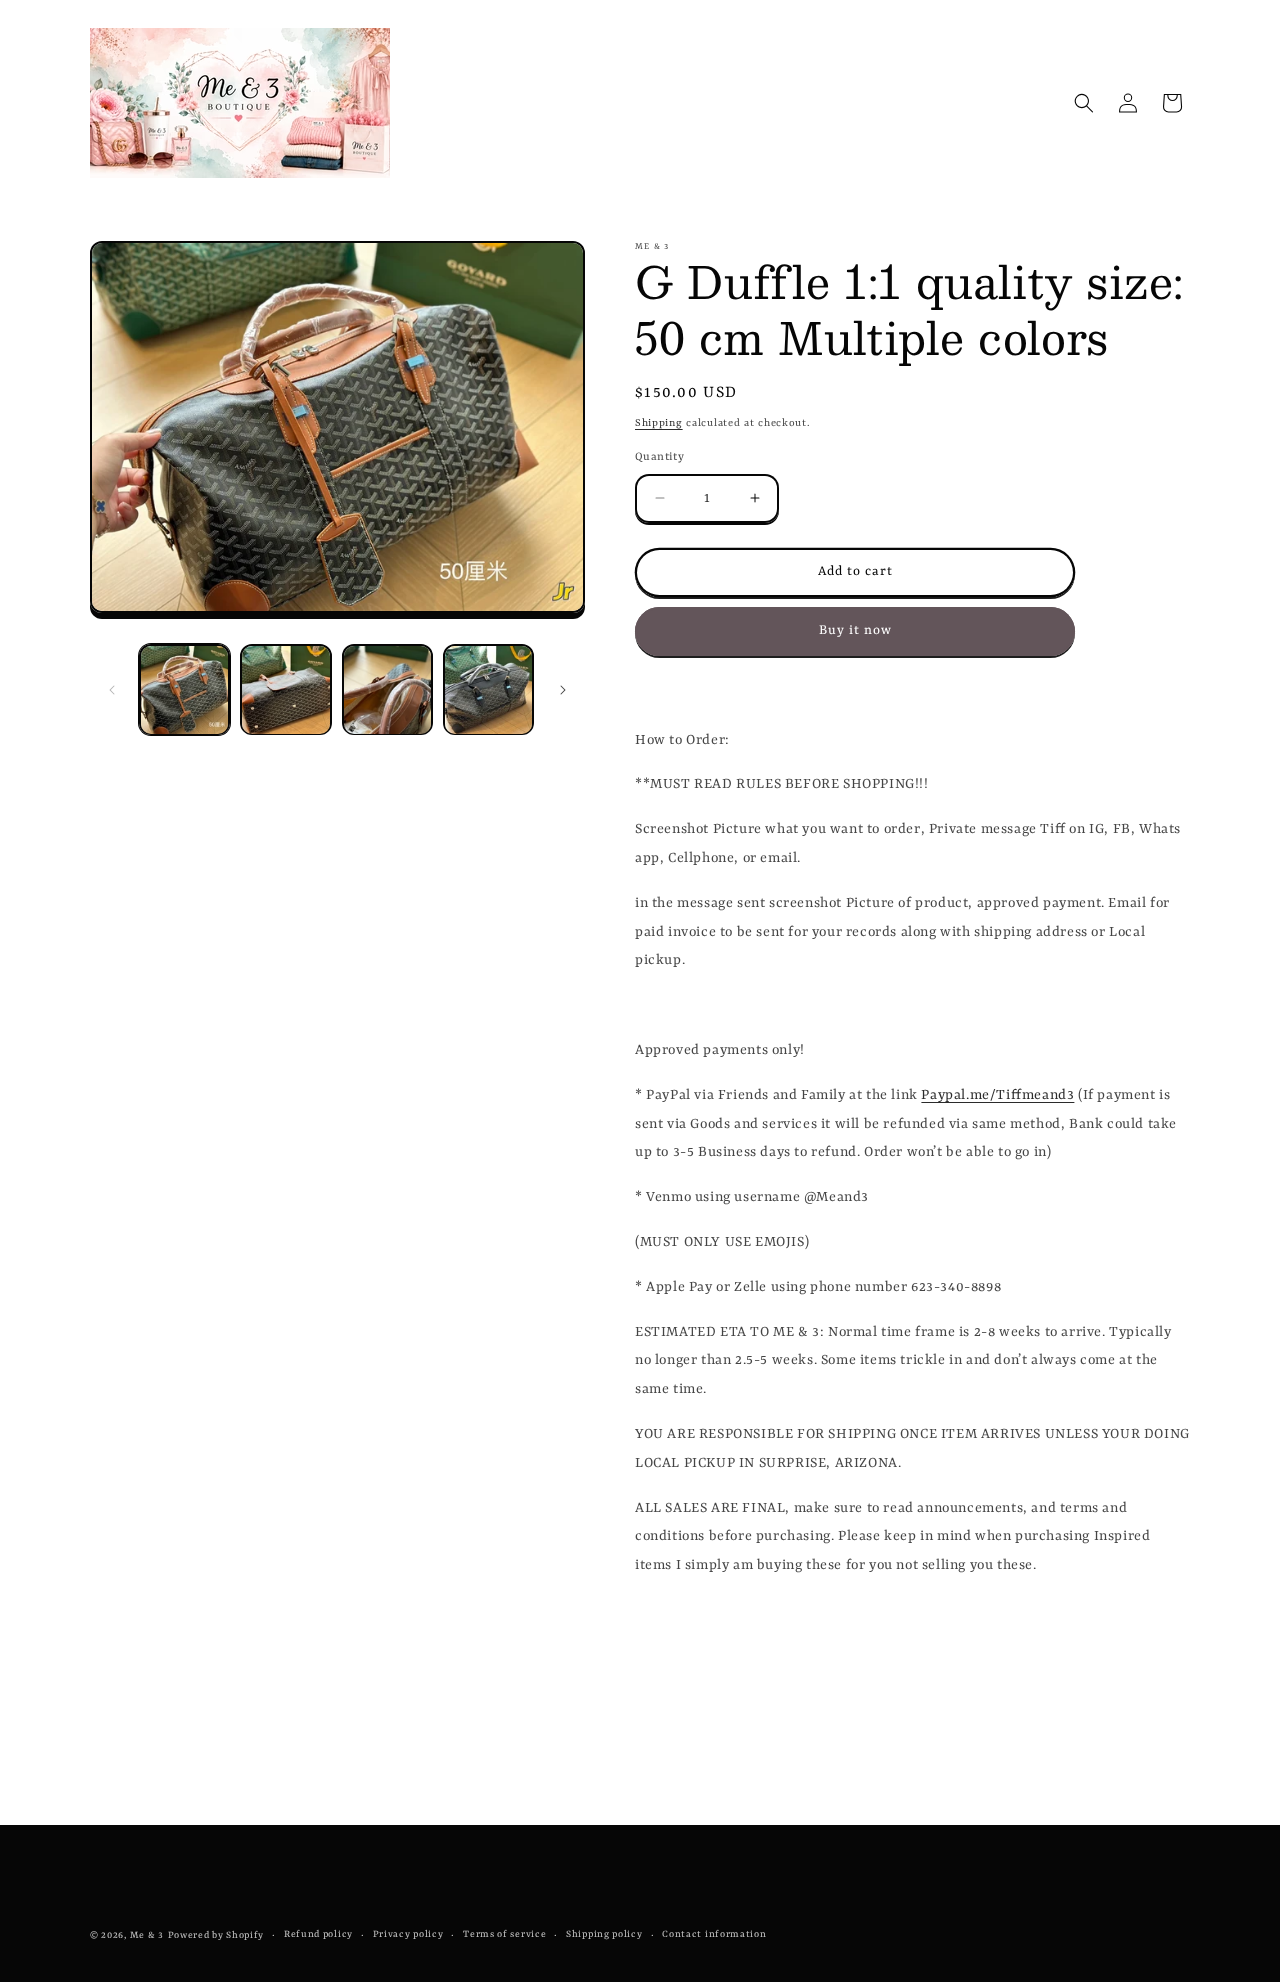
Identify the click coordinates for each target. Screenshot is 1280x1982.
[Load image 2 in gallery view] (285, 689)
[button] (1084, 103)
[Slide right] (563, 690)
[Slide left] (112, 690)
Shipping (659, 423)
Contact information (714, 1934)
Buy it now (855, 630)
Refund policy (318, 1934)
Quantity (659, 457)
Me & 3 (147, 1935)
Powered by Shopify (216, 1935)
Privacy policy (408, 1934)
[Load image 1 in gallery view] (184, 689)
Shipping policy (604, 1934)
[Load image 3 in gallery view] (387, 689)
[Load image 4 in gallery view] (488, 689)
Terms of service (504, 1934)
